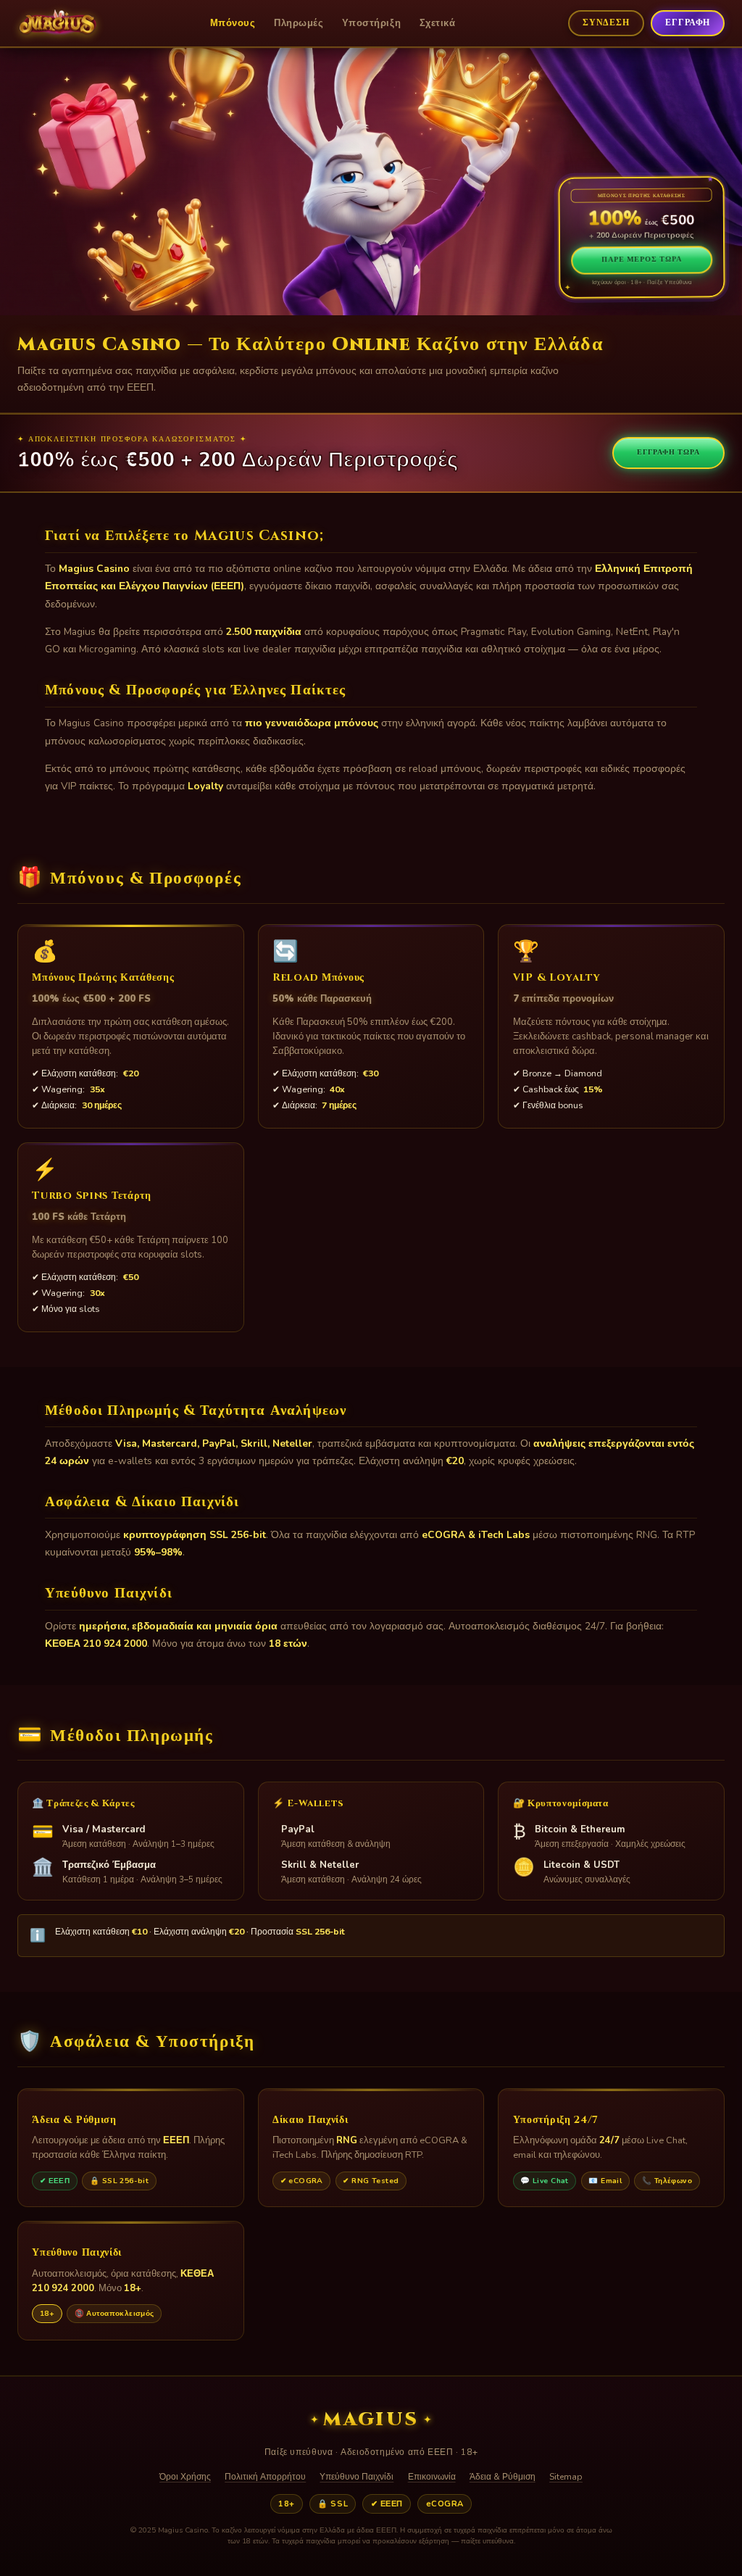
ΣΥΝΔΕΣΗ (606, 23)
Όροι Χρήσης (185, 2477)
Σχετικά (438, 23)
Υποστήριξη (371, 23)
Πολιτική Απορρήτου (265, 2477)
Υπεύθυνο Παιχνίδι (357, 2477)
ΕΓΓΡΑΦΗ (688, 23)
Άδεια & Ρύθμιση (503, 2477)
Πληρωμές (299, 23)
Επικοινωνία (432, 2477)
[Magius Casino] (57, 23)
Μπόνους (233, 23)
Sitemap (566, 2477)
